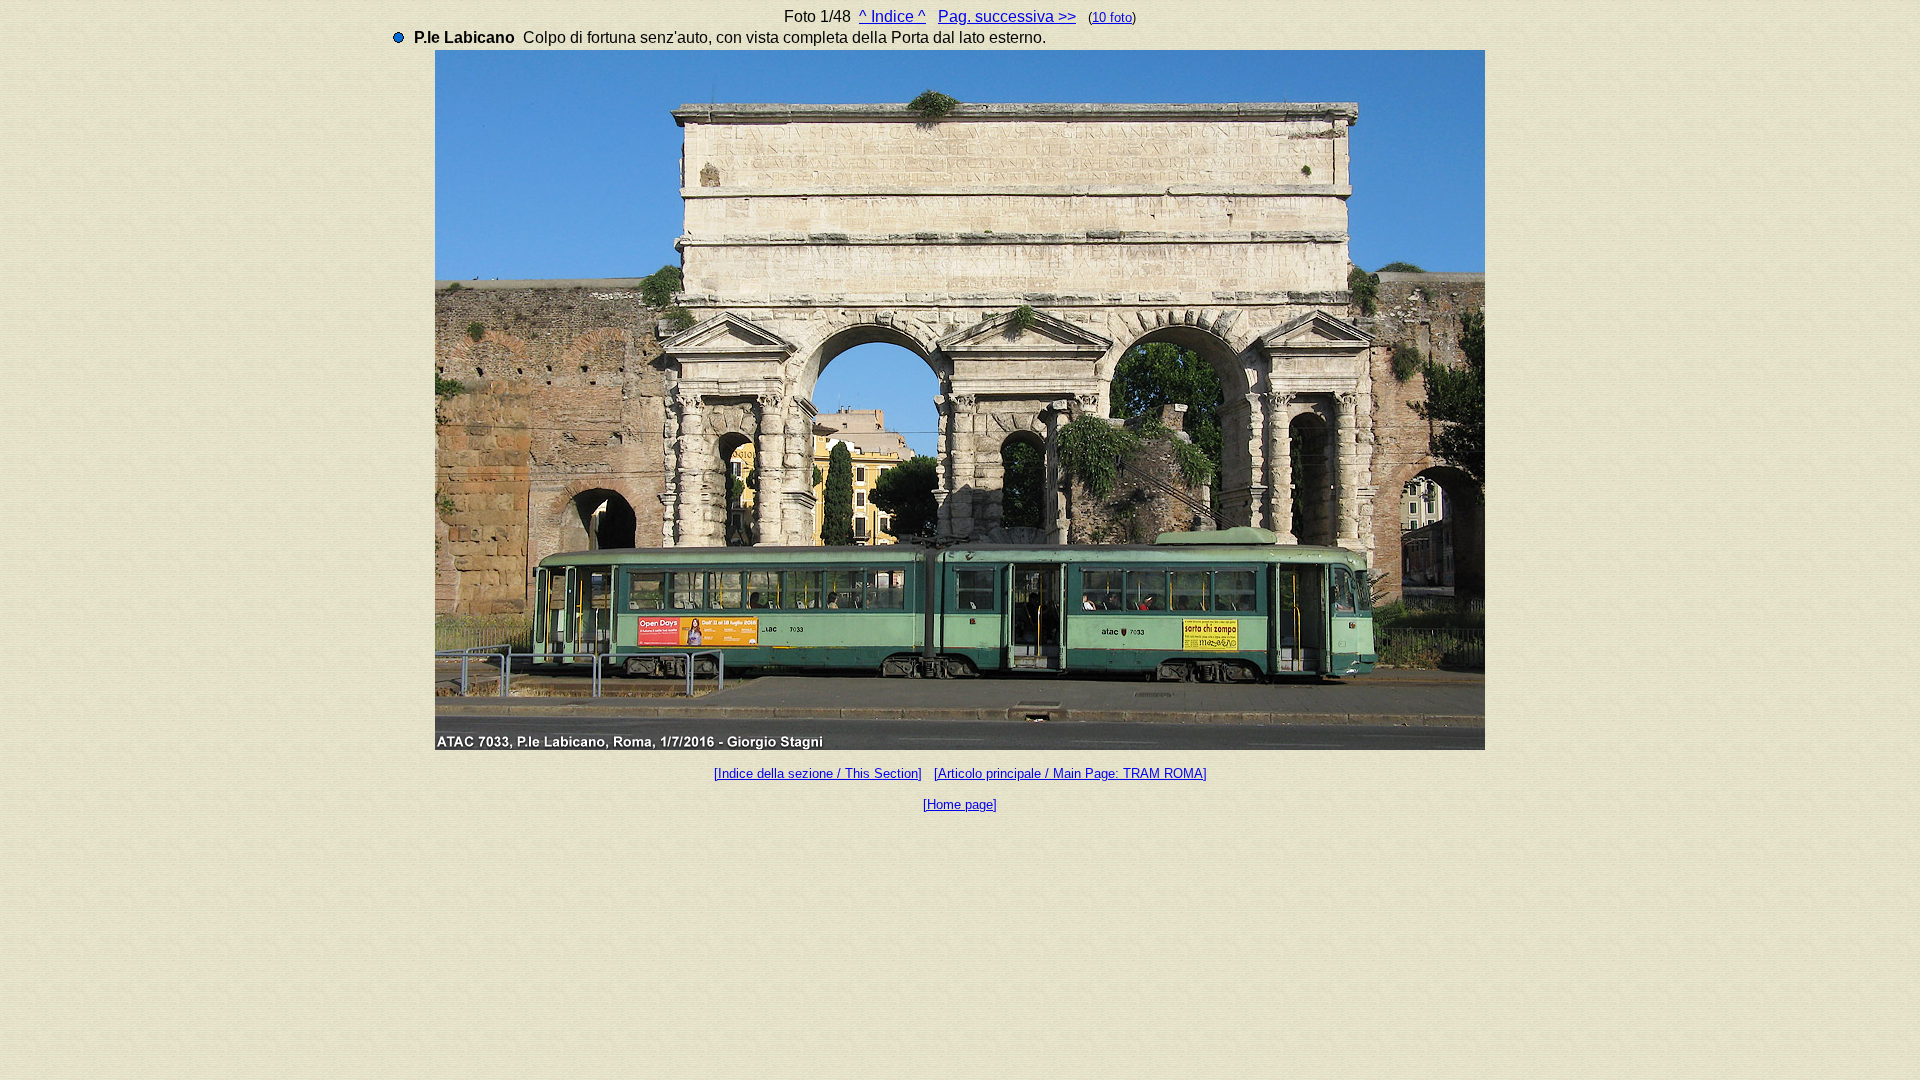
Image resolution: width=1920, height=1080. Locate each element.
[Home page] (960, 804)
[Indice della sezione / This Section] (818, 773)
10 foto (1112, 17)
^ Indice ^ (892, 16)
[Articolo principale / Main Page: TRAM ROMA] (1070, 773)
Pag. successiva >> (1007, 16)
